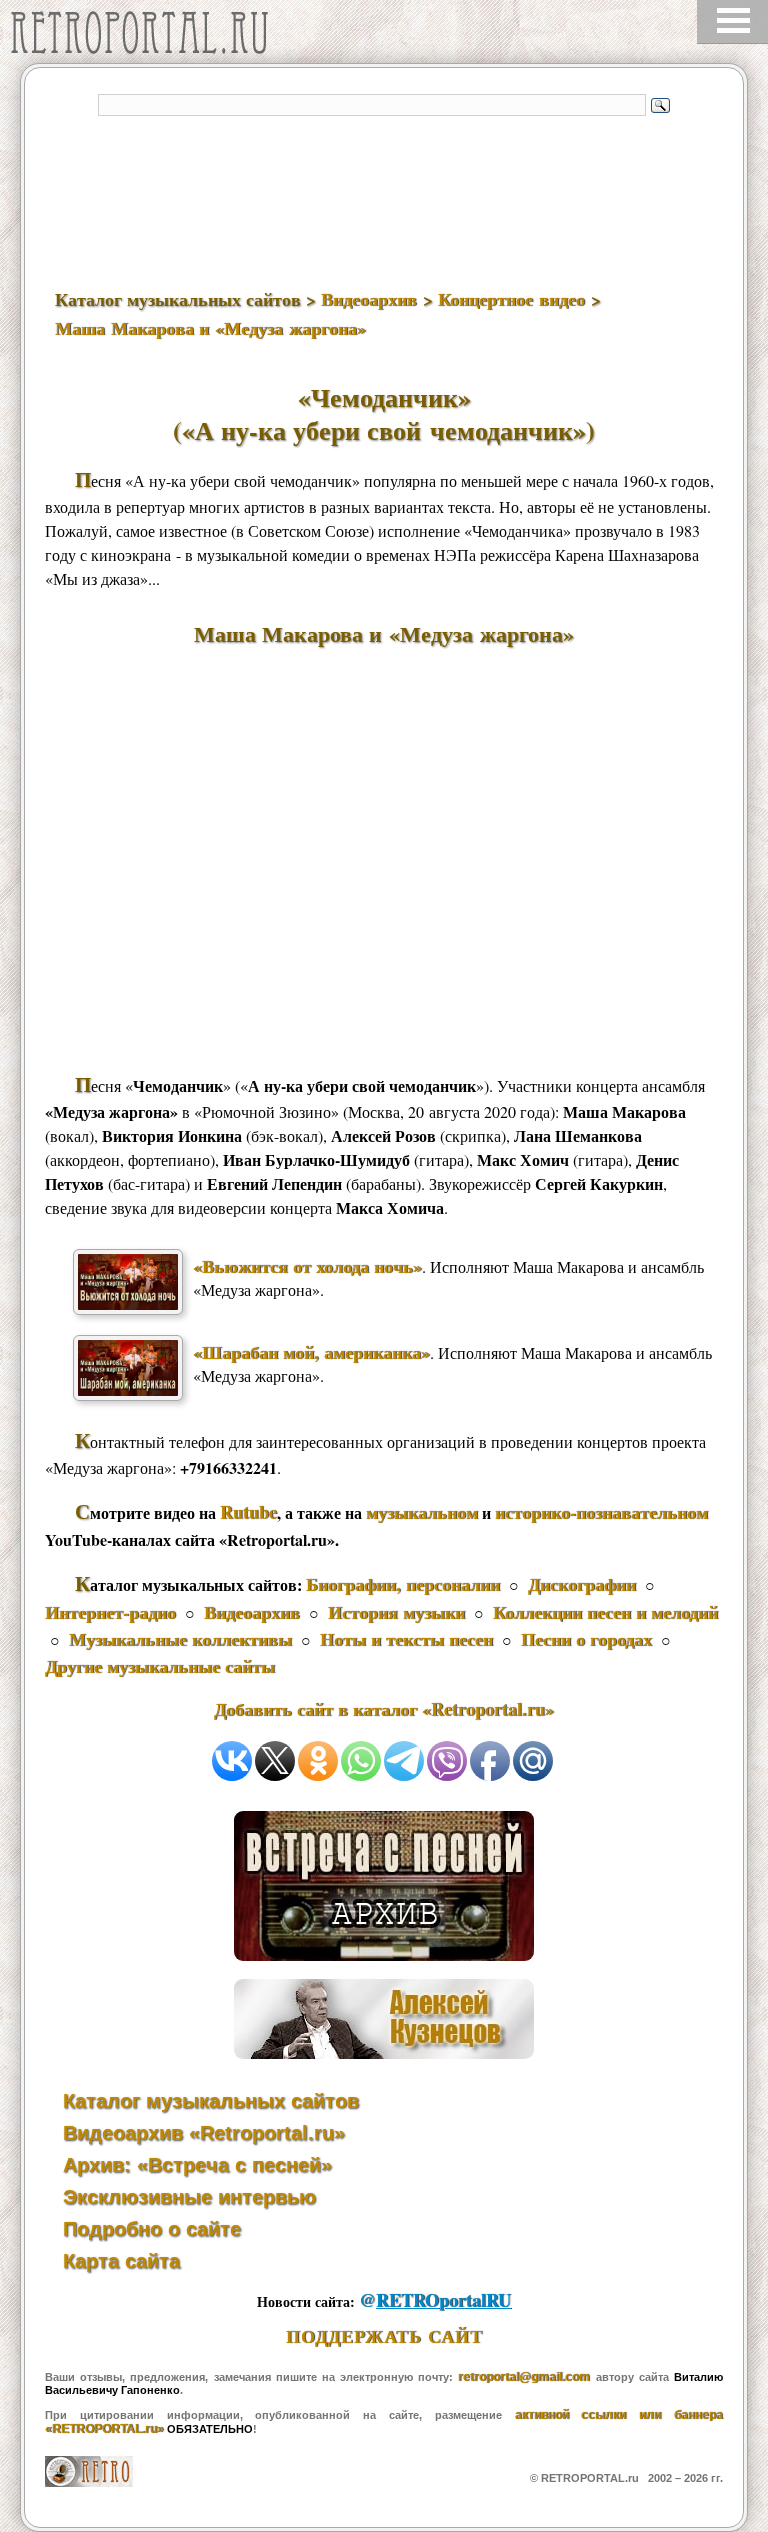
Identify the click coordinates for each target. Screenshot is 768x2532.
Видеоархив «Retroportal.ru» (204, 2133)
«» (307, 1266)
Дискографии (582, 1584)
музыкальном (422, 1512)
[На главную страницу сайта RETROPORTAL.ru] (145, 37)
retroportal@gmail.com (524, 2377)
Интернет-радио (110, 1612)
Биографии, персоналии (403, 1584)
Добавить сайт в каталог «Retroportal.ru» (384, 1709)
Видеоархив (369, 299)
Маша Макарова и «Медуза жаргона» (210, 328)
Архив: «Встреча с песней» (197, 2165)
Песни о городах (586, 1639)
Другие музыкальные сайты (160, 1666)
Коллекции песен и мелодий (605, 1612)
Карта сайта (121, 2261)
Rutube (248, 1512)
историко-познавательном (601, 1512)
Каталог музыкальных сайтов (211, 2101)
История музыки (396, 1612)
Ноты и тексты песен (406, 1639)
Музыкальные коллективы (180, 1639)
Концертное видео (511, 299)
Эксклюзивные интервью (189, 2197)
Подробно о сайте (152, 2229)
